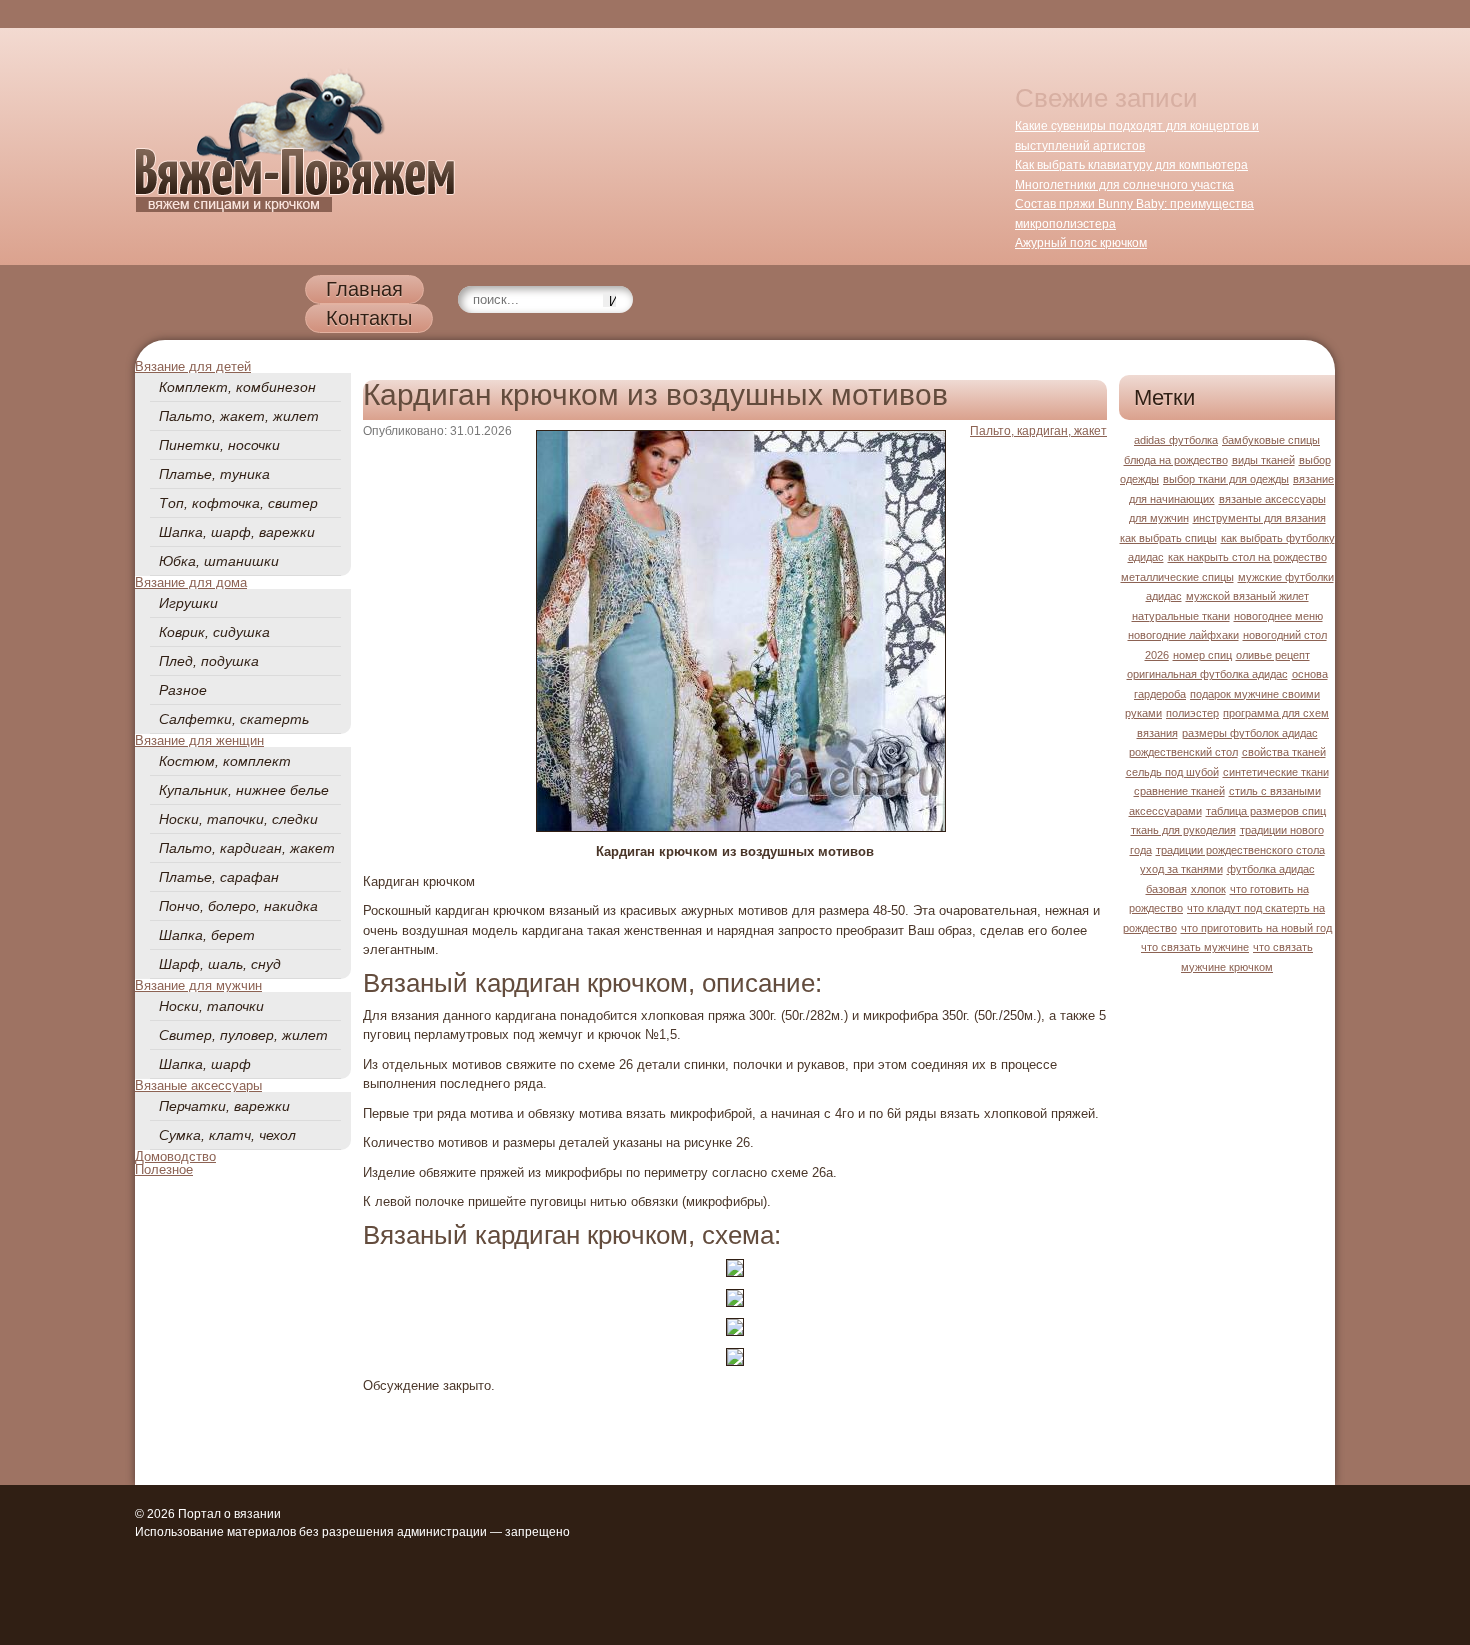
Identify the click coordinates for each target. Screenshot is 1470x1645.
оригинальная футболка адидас (1207, 674)
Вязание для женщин (199, 740)
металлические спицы (1177, 577)
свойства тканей (1284, 752)
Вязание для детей (193, 366)
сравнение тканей (1179, 791)
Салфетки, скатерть (234, 719)
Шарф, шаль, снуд (220, 964)
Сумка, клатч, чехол (227, 1135)
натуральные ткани (1181, 616)
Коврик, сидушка (214, 632)
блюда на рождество (1176, 460)
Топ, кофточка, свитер (238, 503)
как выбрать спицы (1168, 538)
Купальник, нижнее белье (244, 790)
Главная (364, 289)
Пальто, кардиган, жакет (247, 848)
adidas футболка (1176, 440)
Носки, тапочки (211, 1006)
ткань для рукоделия (1183, 830)
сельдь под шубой (1172, 772)
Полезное (164, 1169)
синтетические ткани (1276, 772)
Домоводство (175, 1156)
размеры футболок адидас (1250, 733)
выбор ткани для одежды (1226, 479)
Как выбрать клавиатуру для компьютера (1131, 165)
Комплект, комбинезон (237, 387)
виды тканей (1263, 460)
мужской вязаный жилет (1247, 596)
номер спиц (1202, 655)
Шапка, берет (207, 935)
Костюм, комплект (225, 761)
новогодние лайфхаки (1183, 635)
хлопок (1208, 889)
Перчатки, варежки (224, 1106)
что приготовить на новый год (1256, 928)
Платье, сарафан (219, 877)
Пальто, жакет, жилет (239, 416)
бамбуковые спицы (1271, 440)
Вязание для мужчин (198, 985)
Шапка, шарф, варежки (237, 532)
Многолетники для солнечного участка (1124, 185)
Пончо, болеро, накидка (238, 906)
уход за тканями (1181, 869)
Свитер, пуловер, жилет (243, 1035)
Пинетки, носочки (219, 445)
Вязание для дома (191, 582)
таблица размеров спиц (1266, 811)
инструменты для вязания (1259, 518)
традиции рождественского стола (1240, 850)
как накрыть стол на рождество (1247, 557)
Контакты (369, 318)
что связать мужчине (1195, 947)
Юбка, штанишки (219, 561)
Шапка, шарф (205, 1064)
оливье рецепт (1273, 655)
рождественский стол (1183, 752)
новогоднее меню (1278, 616)
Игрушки (188, 603)
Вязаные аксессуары (198, 1085)
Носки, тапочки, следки (238, 819)
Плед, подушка (209, 661)
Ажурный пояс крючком (1081, 243)
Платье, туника (214, 474)
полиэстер (1192, 713)
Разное (183, 690)
